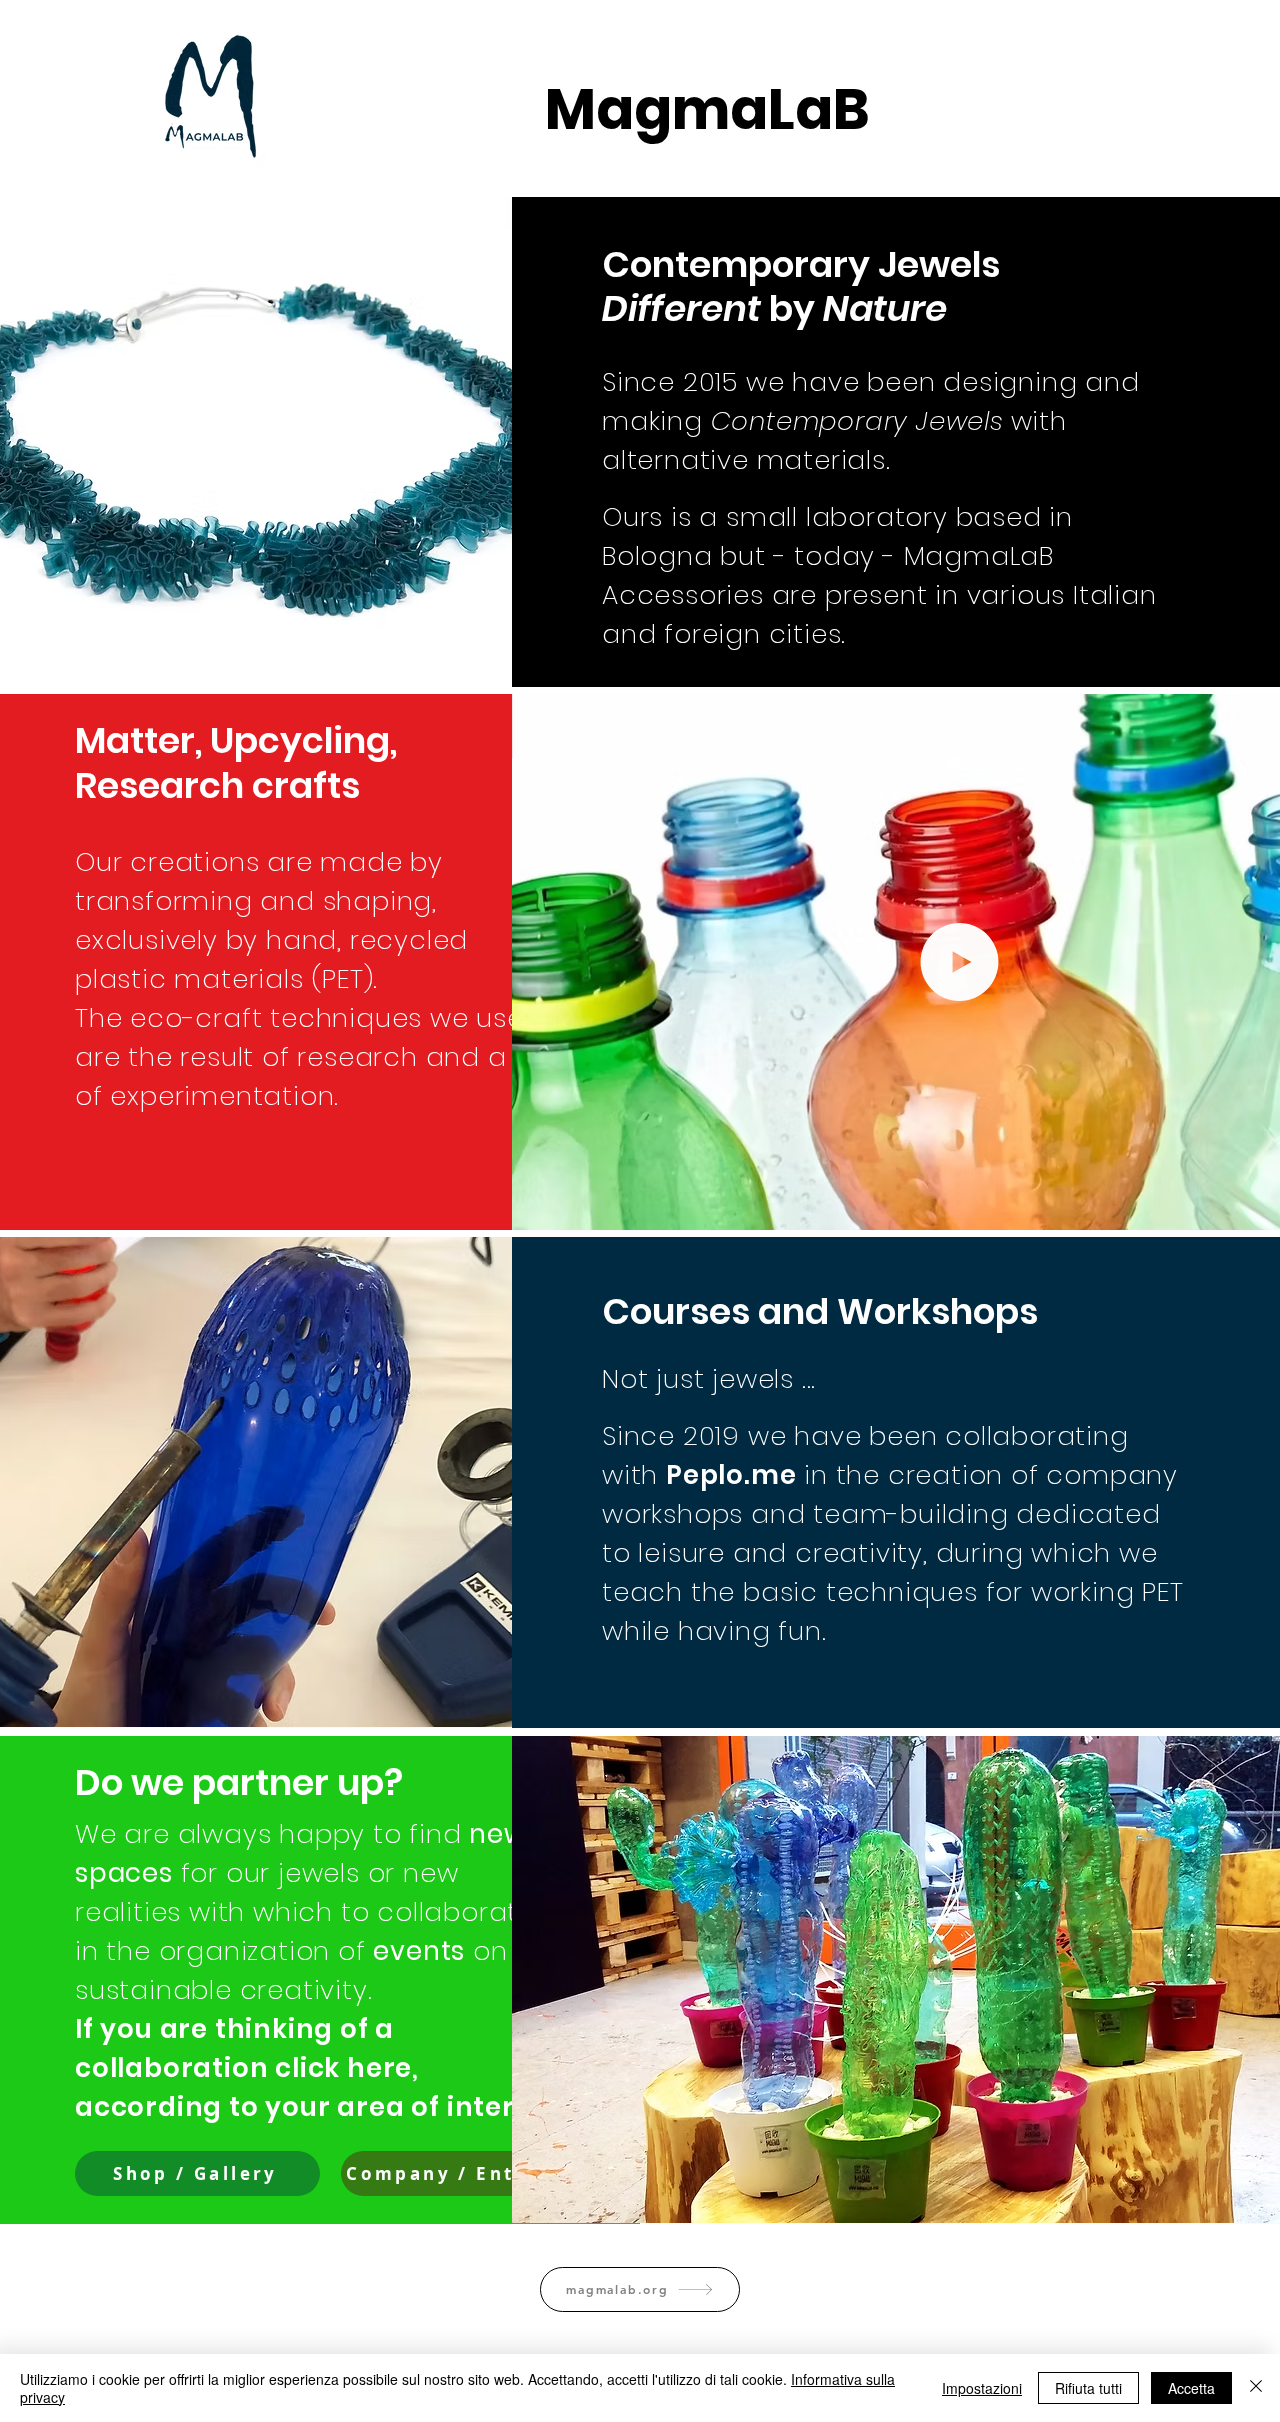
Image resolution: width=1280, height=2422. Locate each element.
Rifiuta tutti (1088, 2388)
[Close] (1256, 2388)
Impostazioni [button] (982, 2388)
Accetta (1191, 2388)
